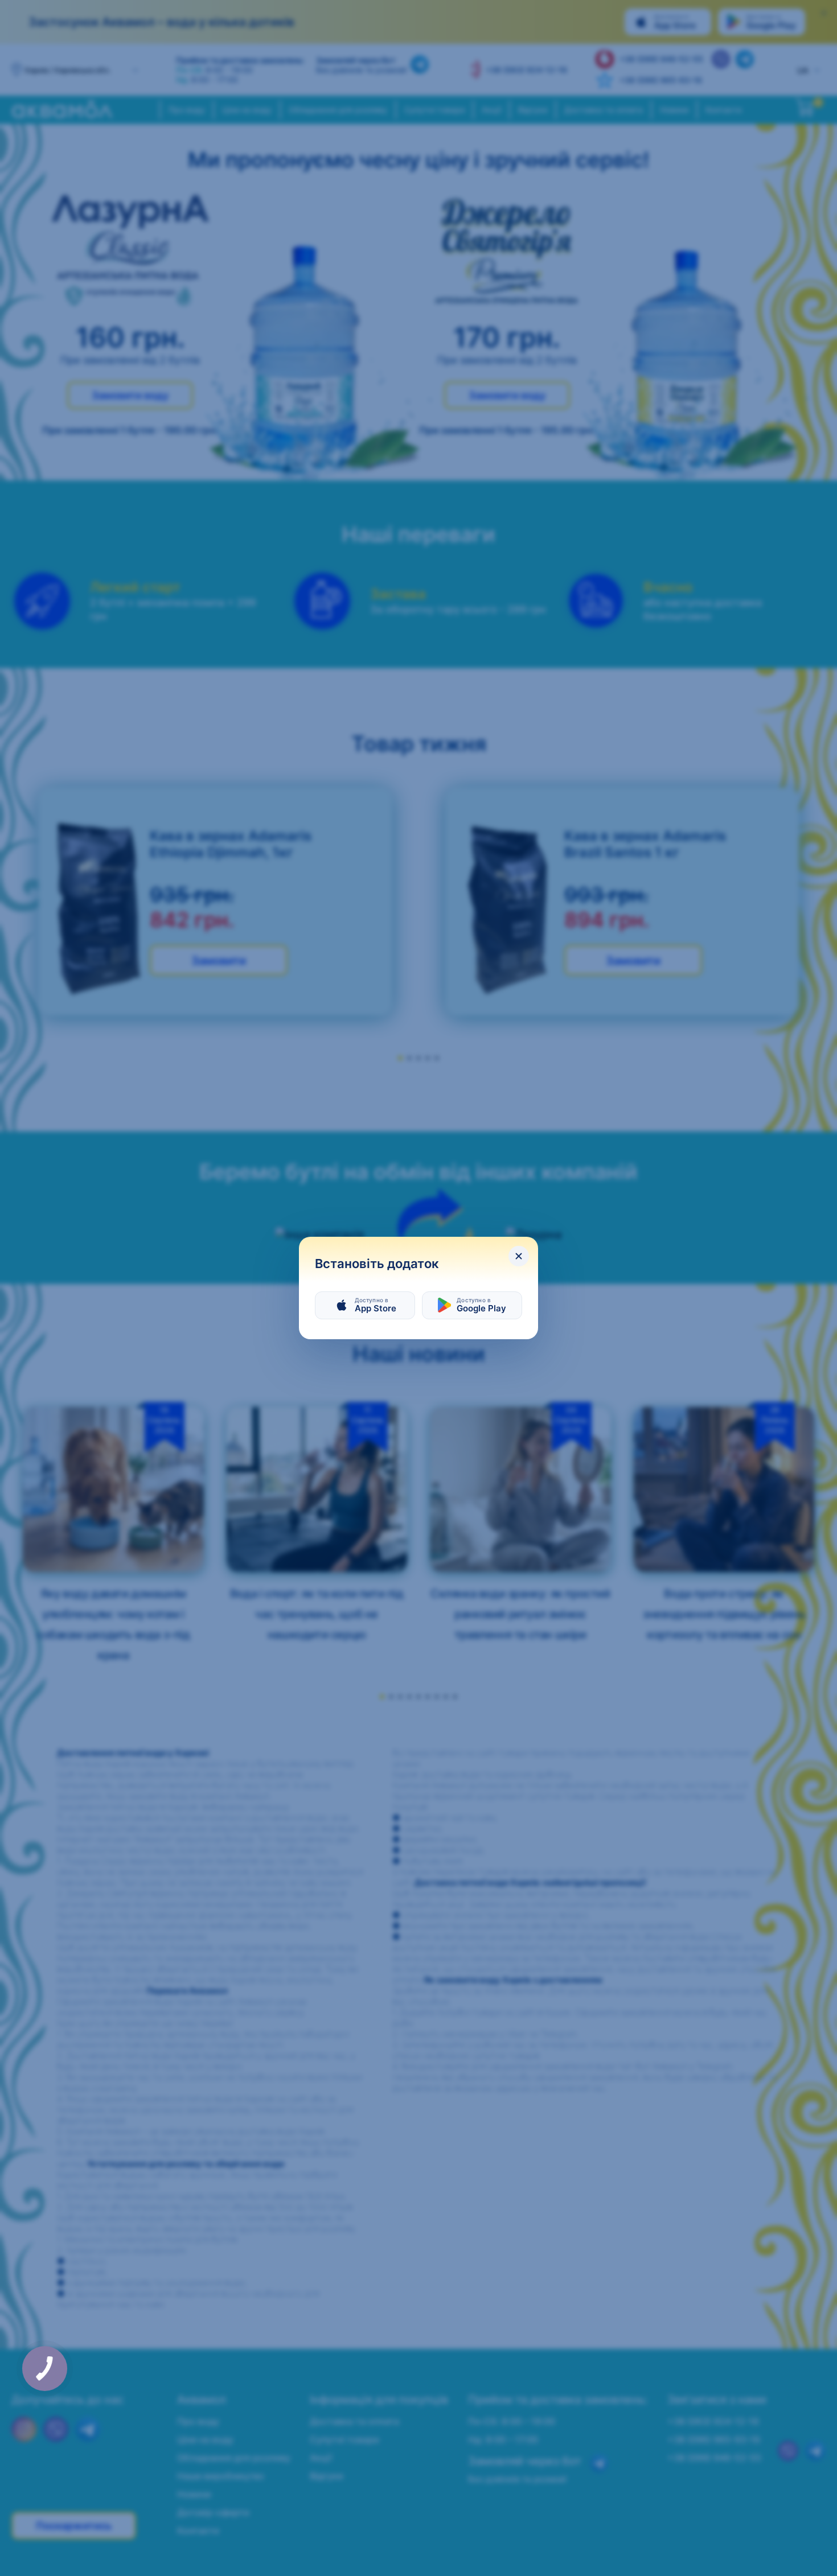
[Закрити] (519, 1256)
